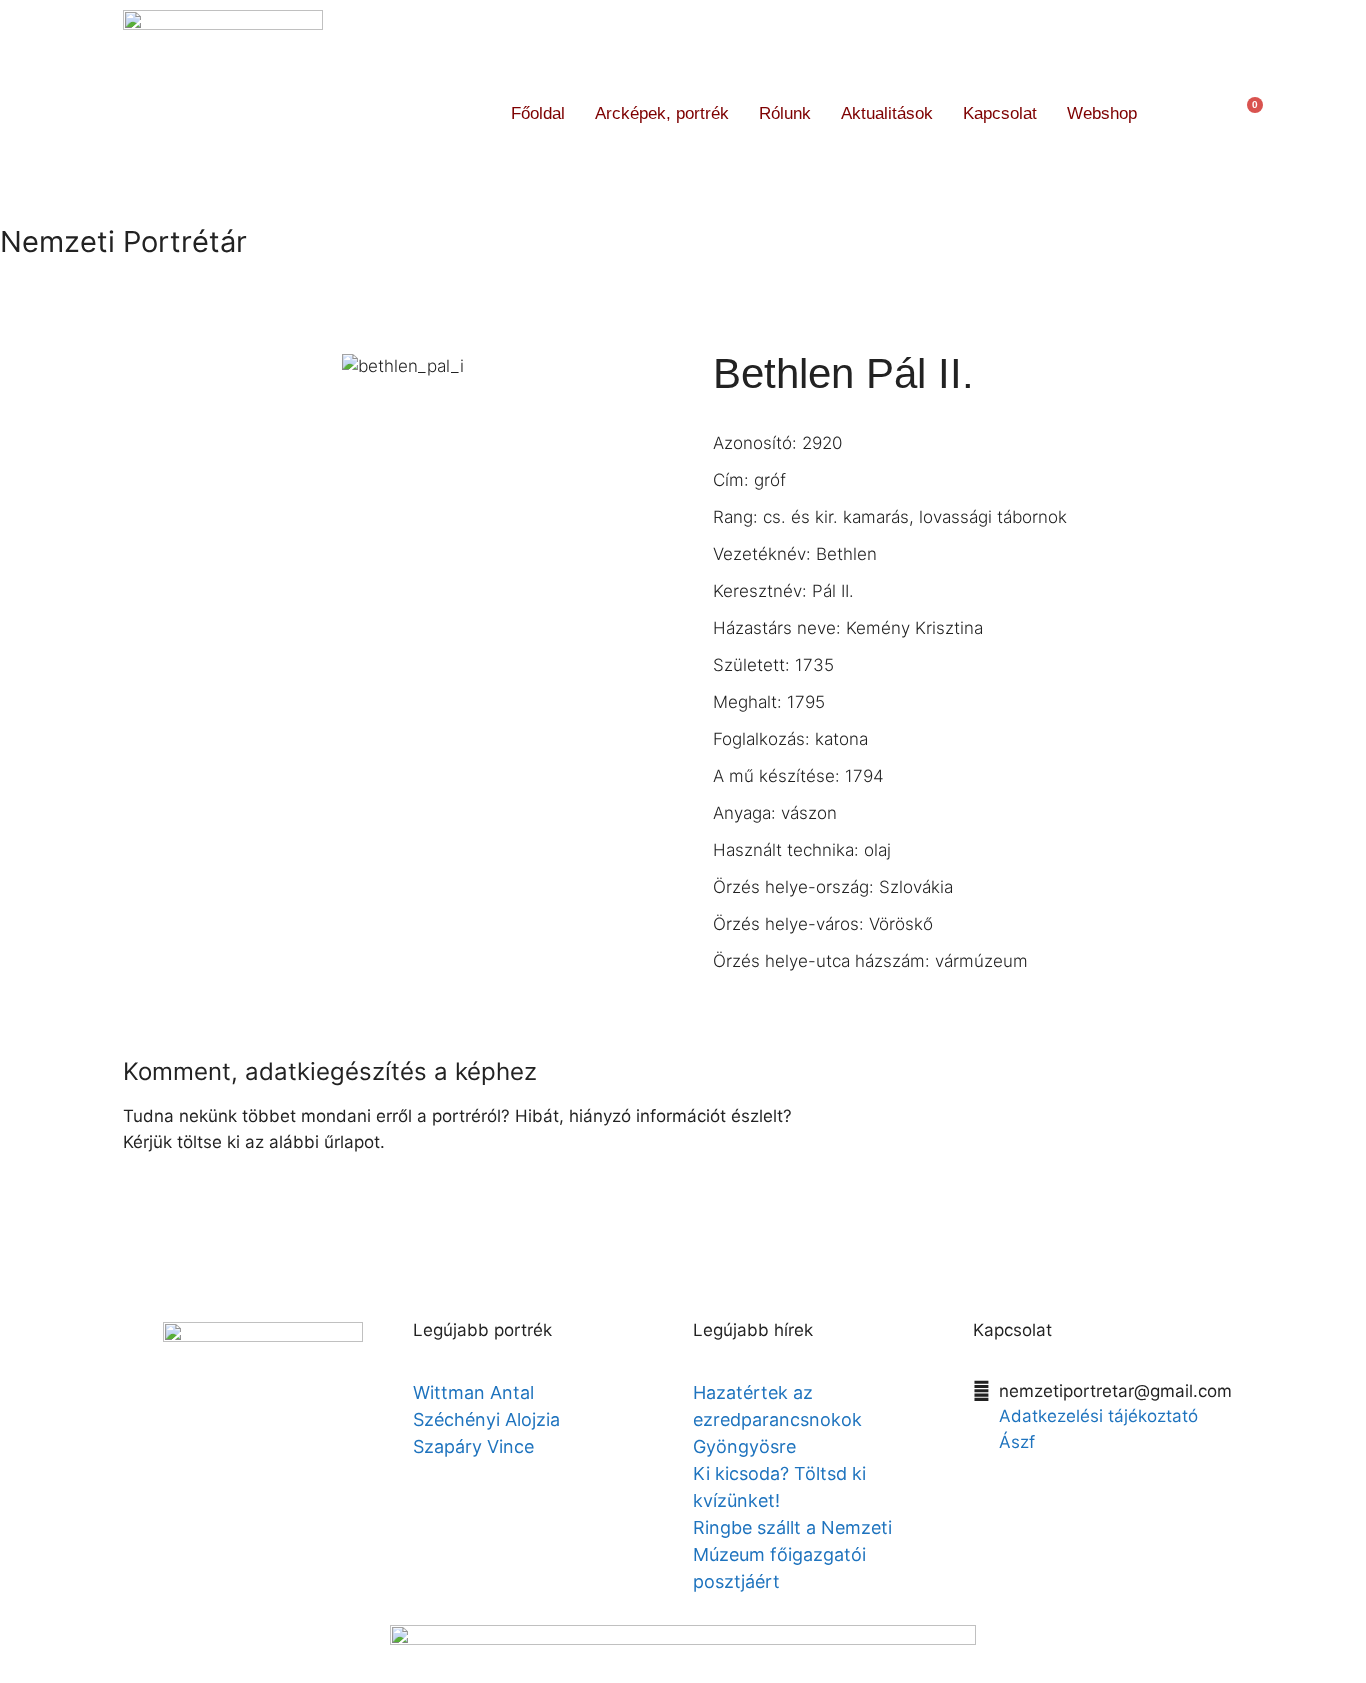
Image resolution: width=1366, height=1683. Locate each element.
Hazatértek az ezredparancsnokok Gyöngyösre (777, 1419)
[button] (1188, 113)
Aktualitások (887, 113)
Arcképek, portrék (662, 113)
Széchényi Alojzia (486, 1419)
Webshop (1102, 113)
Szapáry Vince (473, 1446)
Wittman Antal (476, 1392)
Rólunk (785, 113)
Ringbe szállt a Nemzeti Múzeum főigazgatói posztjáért (792, 1554)
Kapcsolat (1000, 113)
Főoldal (538, 113)
